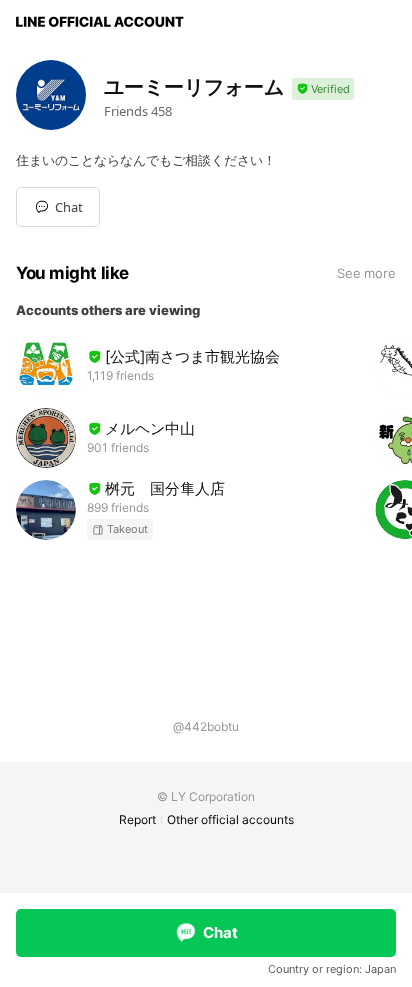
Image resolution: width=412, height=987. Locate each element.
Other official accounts (230, 819)
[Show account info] (323, 89)
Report (137, 819)
